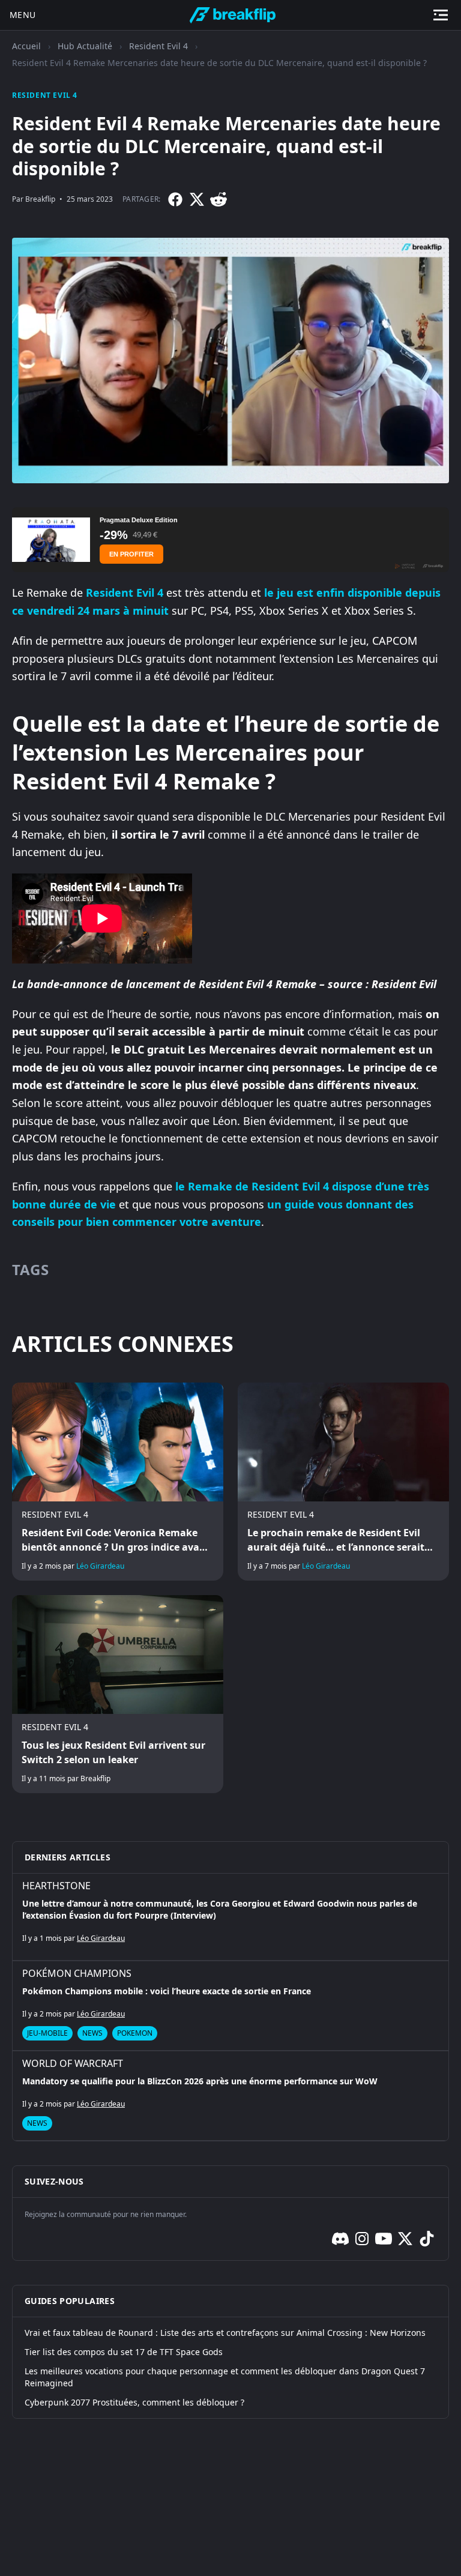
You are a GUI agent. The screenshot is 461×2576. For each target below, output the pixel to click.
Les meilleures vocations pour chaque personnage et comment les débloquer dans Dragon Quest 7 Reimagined (225, 2377)
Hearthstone (56, 1886)
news (92, 2033)
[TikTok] (427, 2239)
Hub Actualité (85, 46)
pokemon (135, 2033)
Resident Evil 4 (158, 46)
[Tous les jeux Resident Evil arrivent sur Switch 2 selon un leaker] (118, 1694)
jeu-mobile (47, 2033)
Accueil (26, 46)
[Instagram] (362, 2239)
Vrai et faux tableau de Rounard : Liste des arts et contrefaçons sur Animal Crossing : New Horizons (225, 2333)
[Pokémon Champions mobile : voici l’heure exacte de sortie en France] (230, 2006)
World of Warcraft (73, 2063)
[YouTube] (384, 2239)
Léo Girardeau (100, 1566)
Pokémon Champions (77, 1973)
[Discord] (340, 2239)
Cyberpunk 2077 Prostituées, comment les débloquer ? (134, 2402)
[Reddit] (218, 199)
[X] (197, 199)
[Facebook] (175, 199)
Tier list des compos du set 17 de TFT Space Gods (124, 2352)
